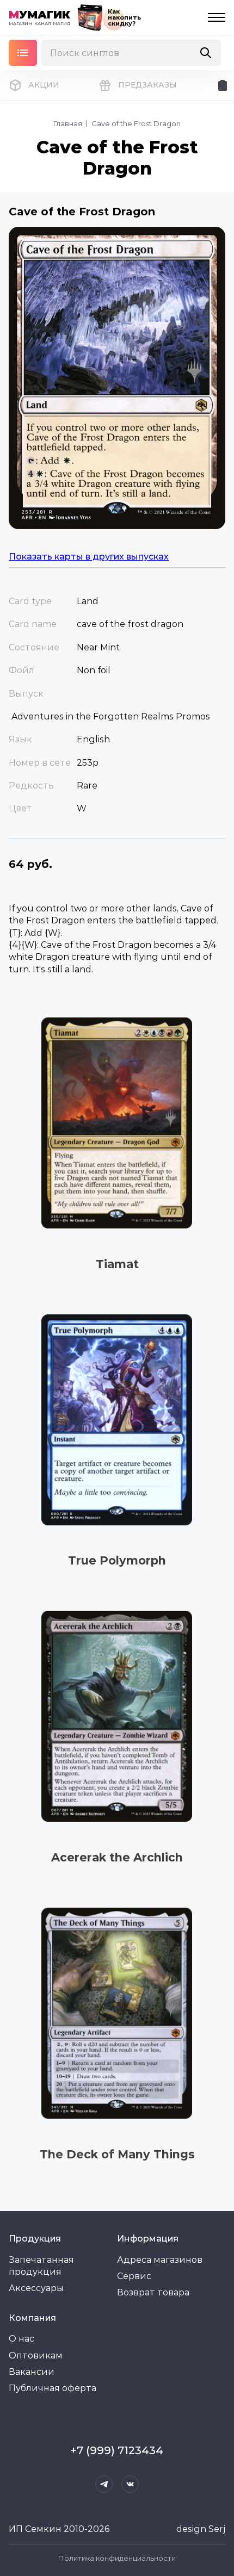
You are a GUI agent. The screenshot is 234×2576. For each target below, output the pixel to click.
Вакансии (32, 2372)
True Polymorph (117, 1560)
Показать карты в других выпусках (89, 557)
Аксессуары (36, 2288)
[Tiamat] (117, 1123)
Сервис (134, 2276)
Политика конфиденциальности (117, 2558)
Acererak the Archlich (117, 1857)
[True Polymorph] (117, 1420)
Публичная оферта (53, 2388)
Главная (68, 123)
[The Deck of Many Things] (117, 2013)
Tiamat (117, 1264)
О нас (21, 2339)
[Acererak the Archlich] (117, 1717)
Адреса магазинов (160, 2260)
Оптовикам (36, 2355)
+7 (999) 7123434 (117, 2450)
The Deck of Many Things (117, 2154)
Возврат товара (153, 2292)
